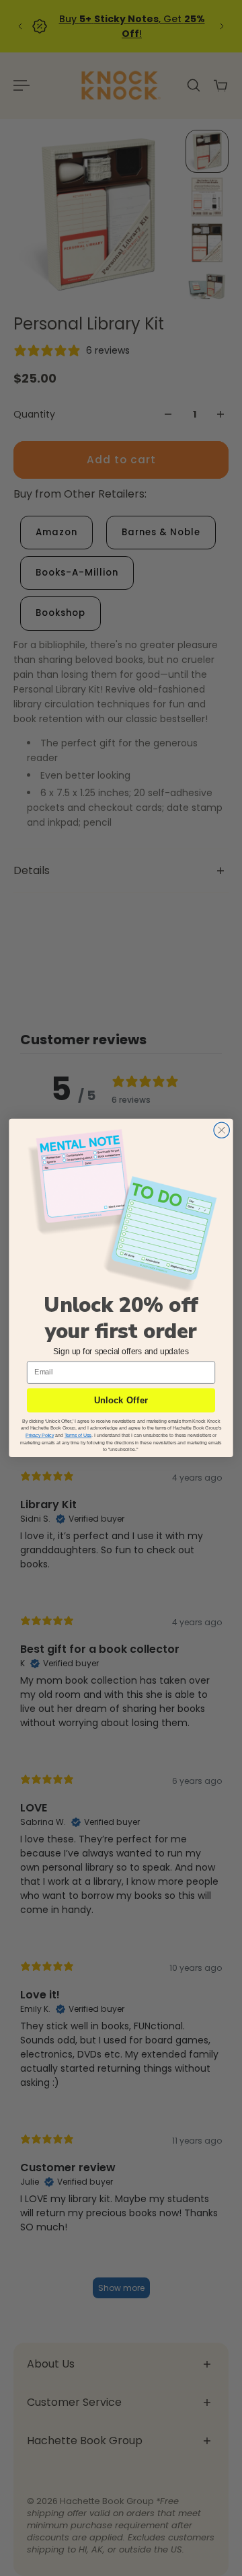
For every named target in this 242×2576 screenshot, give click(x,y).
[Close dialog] (221, 1130)
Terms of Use (78, 1435)
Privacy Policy (40, 1435)
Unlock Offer (121, 1400)
